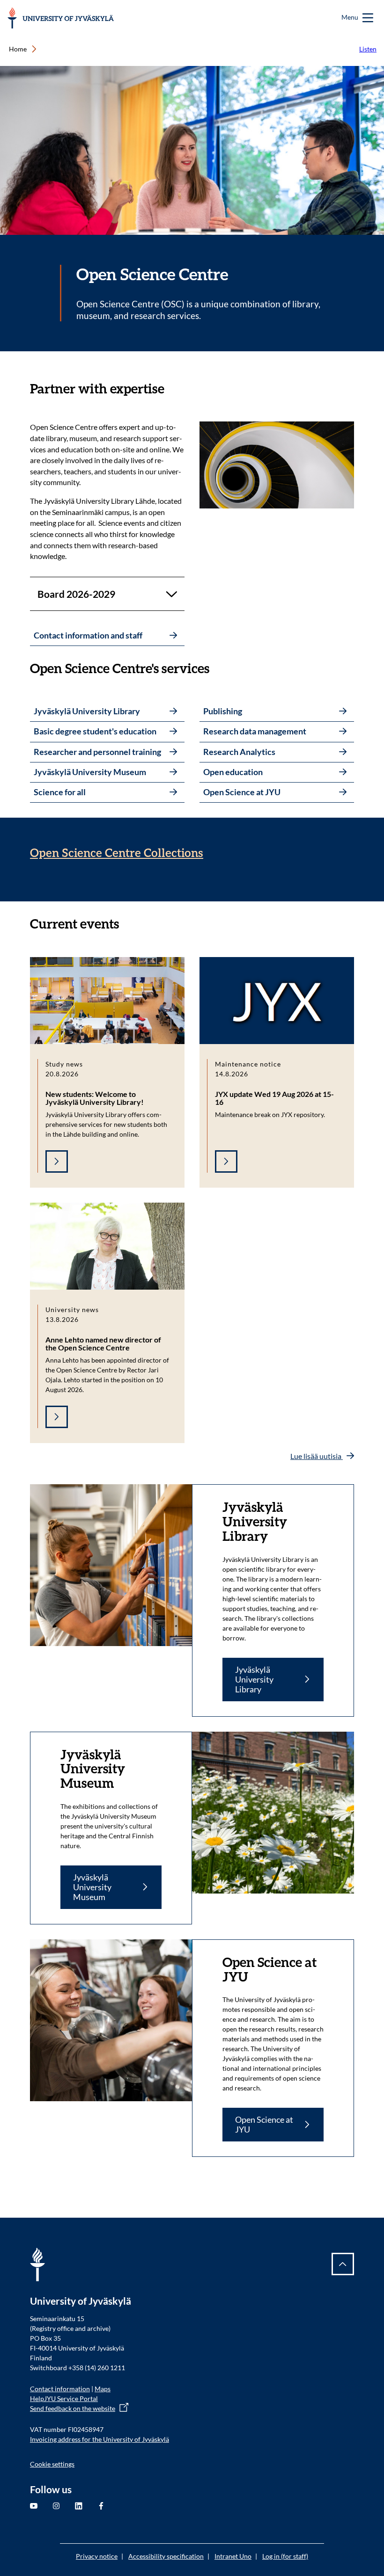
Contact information (60, 2389)
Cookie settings (52, 2464)
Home (18, 49)
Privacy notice (97, 2556)
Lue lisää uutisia (317, 1456)
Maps (103, 2389)
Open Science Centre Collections (117, 853)
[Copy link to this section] (174, 389)
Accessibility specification (166, 2556)
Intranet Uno (233, 2556)
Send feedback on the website (73, 2408)
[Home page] (61, 18)
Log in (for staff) (285, 2556)
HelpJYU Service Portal (64, 2398)
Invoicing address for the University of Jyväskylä (100, 2439)
